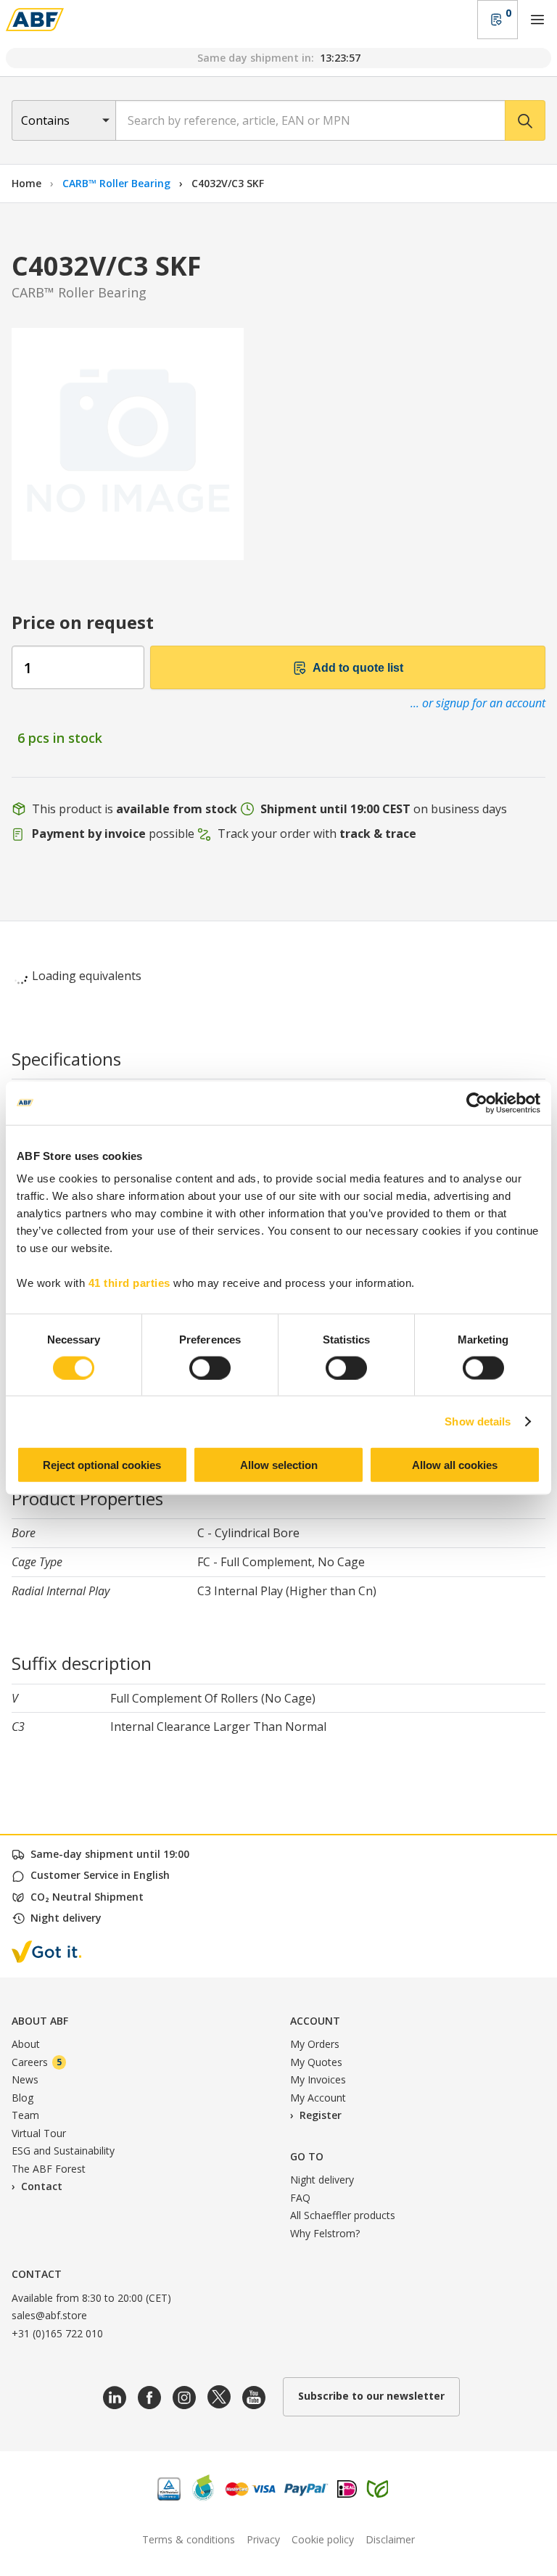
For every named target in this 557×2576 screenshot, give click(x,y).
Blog (22, 2098)
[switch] (210, 1367)
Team (25, 2115)
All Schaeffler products (343, 2215)
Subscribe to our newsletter (371, 2396)
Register (321, 2115)
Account (315, 2021)
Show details (478, 1421)
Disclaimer (390, 2539)
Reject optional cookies (102, 1465)
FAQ (300, 2198)
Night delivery (322, 2180)
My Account (318, 2098)
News (25, 2079)
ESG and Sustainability (63, 2151)
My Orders (315, 2044)
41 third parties (129, 1283)
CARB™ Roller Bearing (118, 183)
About (26, 2044)
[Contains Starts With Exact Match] (63, 120)
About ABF (40, 2021)
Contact (42, 2186)
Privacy (263, 2539)
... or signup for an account (478, 703)
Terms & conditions (189, 2539)
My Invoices (318, 2079)
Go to (307, 2156)
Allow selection (279, 1465)
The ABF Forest (49, 2169)
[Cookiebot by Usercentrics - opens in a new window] (477, 1103)
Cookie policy (323, 2539)
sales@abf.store (49, 2315)
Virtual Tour (39, 2133)
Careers (37, 2062)
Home (26, 183)
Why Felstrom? (325, 2233)
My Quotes (316, 2062)
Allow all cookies (455, 1465)
